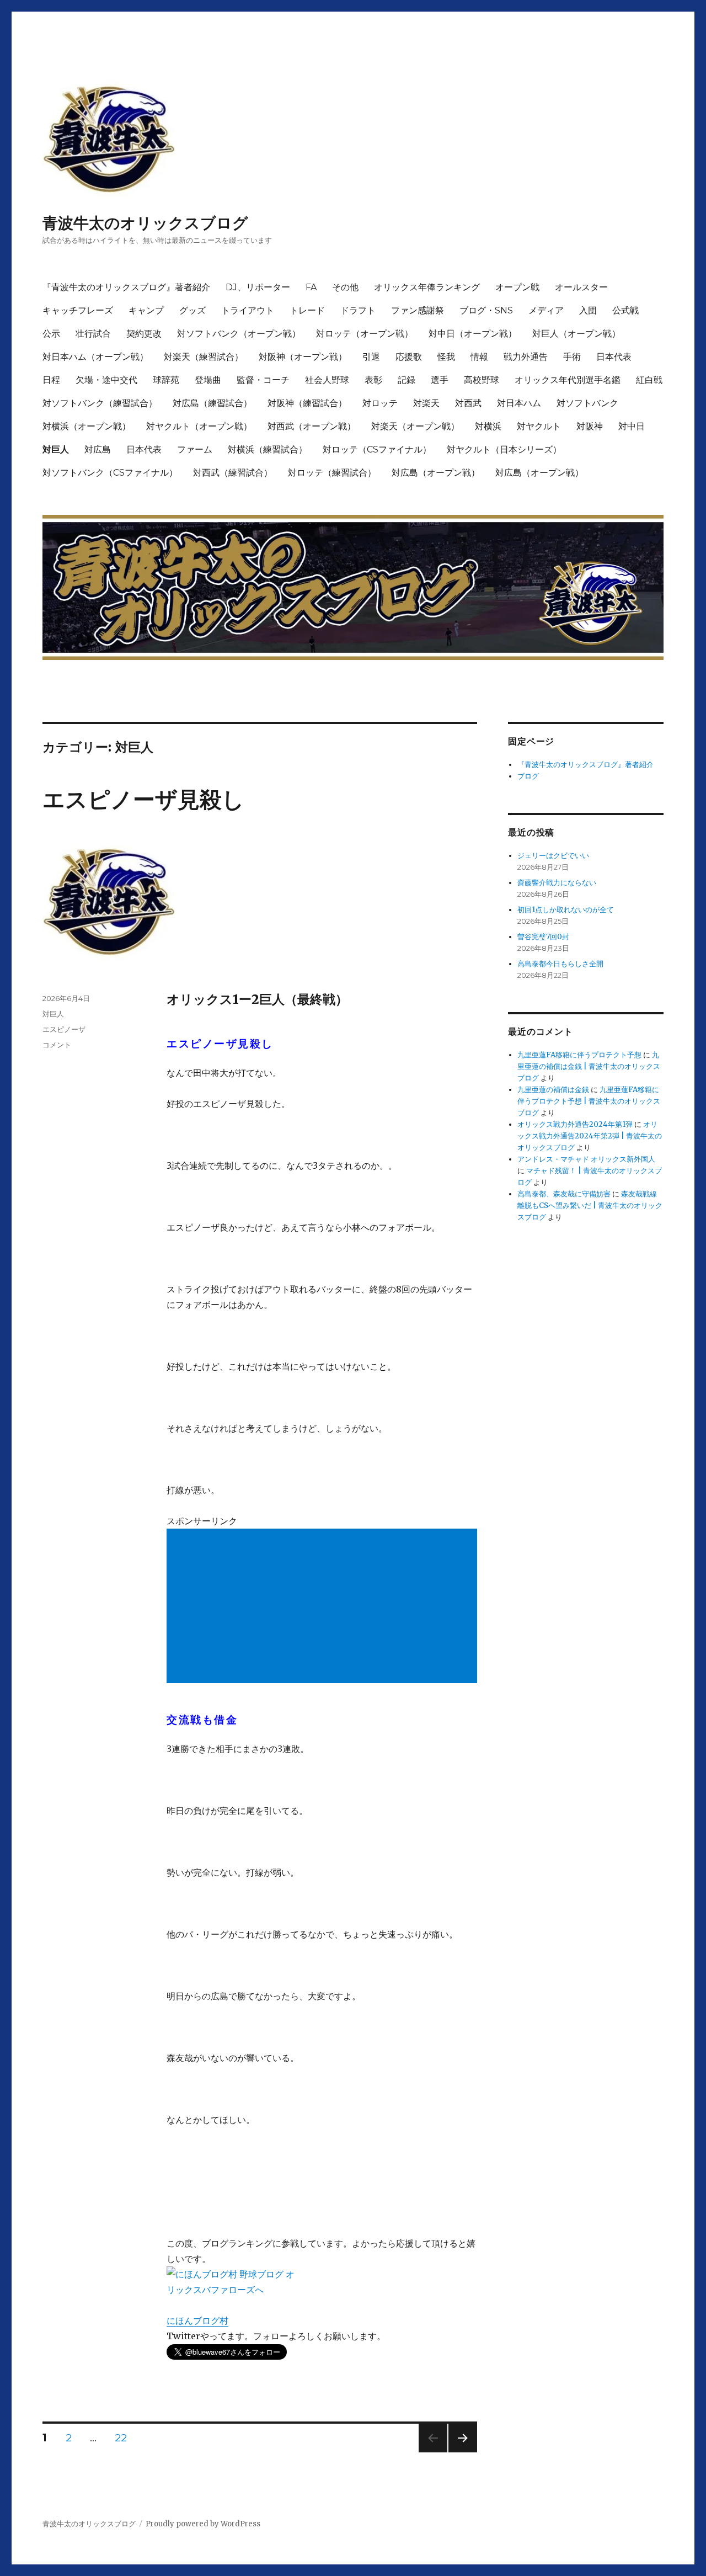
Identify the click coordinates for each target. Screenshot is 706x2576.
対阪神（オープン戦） (303, 357)
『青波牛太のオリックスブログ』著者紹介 (126, 287)
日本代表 (614, 357)
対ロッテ (380, 403)
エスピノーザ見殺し (143, 799)
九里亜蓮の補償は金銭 (553, 1090)
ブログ (528, 776)
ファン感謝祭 (418, 310)
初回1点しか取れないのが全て (566, 910)
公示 (51, 334)
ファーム (195, 449)
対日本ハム (519, 403)
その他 (345, 287)
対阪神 (590, 426)
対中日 (632, 426)
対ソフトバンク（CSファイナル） (110, 473)
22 (121, 2439)
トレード (307, 310)
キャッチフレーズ (78, 310)
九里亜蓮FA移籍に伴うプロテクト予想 (579, 1055)
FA (311, 287)
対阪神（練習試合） (307, 403)
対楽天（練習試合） (204, 357)
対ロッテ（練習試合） (332, 473)
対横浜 (488, 426)
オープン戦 (517, 287)
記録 (407, 380)
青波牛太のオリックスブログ (145, 223)
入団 (588, 310)
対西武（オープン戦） (312, 426)
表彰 (373, 380)
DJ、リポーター (258, 287)
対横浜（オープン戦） (87, 426)
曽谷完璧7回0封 (543, 937)
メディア (546, 310)
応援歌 (409, 357)
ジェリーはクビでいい (553, 856)
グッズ (192, 310)
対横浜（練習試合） (268, 449)
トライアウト (248, 310)
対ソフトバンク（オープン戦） (239, 334)
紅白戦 (649, 380)
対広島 (98, 449)
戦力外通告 (526, 357)
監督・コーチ (263, 380)
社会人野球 (327, 380)
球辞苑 (166, 380)
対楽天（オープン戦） (415, 426)
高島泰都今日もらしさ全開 (560, 964)
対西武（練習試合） (233, 473)
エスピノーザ (64, 1029)
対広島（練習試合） (212, 403)
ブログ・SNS (486, 310)
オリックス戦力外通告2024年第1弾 (575, 1124)
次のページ (459, 2452)
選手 (440, 380)
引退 (371, 357)
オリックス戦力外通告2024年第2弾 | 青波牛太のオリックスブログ (590, 1136)
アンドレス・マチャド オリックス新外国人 (586, 1159)
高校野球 (482, 380)
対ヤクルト (539, 426)
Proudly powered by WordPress (203, 2524)
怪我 (446, 357)
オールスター (581, 287)
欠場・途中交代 (106, 380)
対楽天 (426, 403)
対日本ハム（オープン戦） (95, 357)
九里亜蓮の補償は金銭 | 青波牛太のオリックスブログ (589, 1066)
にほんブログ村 (197, 2320)
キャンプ (146, 310)
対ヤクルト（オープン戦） (199, 426)
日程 (51, 380)
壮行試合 (93, 334)
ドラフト (358, 310)
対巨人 (56, 449)
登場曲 (208, 380)
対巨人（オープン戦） (576, 334)
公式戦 (625, 310)
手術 (572, 357)
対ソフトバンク (587, 403)
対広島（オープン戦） (436, 473)
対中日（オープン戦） (473, 334)
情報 (479, 357)
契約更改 (144, 334)
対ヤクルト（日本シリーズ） (504, 449)
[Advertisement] (324, 1607)
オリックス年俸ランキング (427, 287)
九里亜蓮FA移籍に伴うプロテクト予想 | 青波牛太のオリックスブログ (589, 1101)
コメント (57, 1045)
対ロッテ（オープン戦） (365, 334)
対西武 (468, 403)
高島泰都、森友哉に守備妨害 (564, 1194)
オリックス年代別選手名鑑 (568, 380)
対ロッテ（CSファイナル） (377, 449)
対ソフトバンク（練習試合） (100, 403)
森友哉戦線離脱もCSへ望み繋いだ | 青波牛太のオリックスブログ (590, 1205)
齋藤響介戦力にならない (557, 883)
